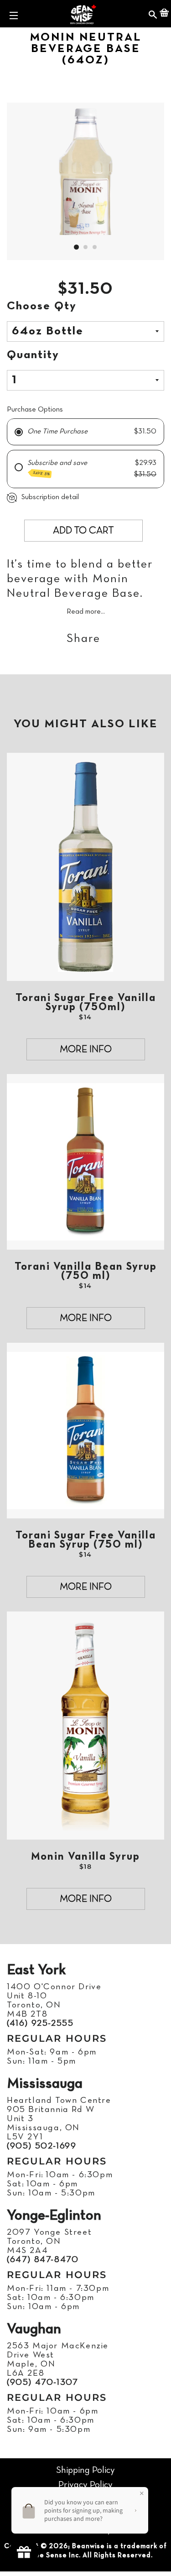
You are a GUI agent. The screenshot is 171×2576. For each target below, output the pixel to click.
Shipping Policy (85, 2470)
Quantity (33, 355)
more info (86, 1050)
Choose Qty (42, 306)
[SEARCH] (153, 14)
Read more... (86, 612)
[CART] (164, 14)
